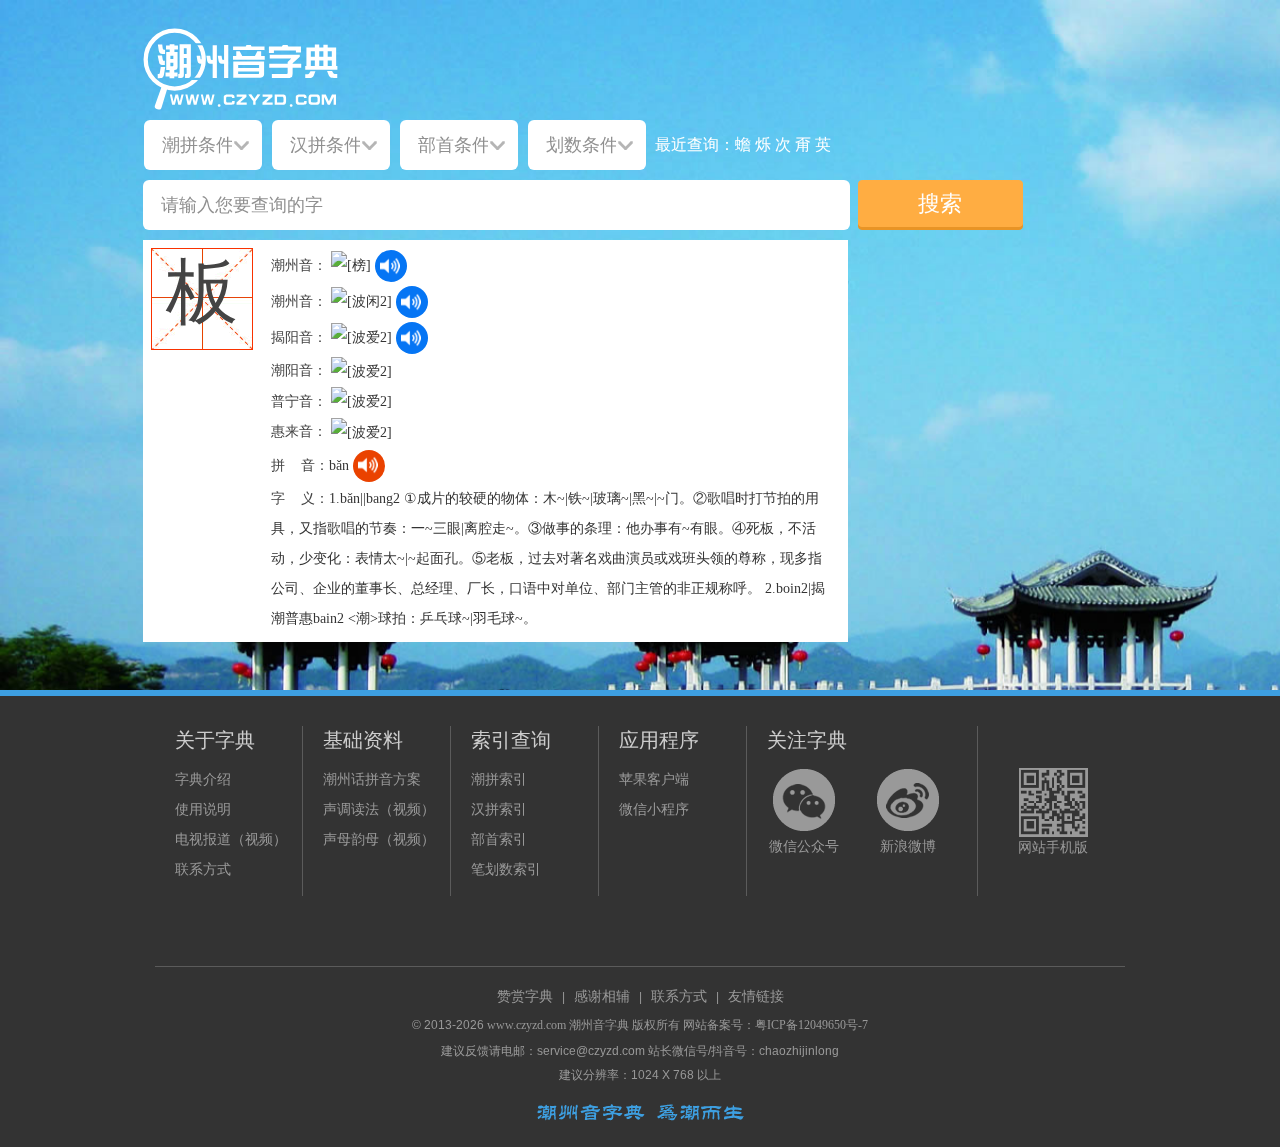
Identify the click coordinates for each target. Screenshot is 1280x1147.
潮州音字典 (599, 1025)
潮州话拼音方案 (372, 779)
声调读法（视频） (379, 809)
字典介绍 (203, 779)
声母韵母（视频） (379, 839)
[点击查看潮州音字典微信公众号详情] (804, 800)
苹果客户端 (654, 779)
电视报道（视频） (231, 839)
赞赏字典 (525, 996)
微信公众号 (804, 846)
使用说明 (203, 809)
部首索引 (499, 839)
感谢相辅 (602, 996)
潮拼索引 (499, 779)
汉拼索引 (499, 809)
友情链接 (756, 996)
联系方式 (203, 869)
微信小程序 (654, 809)
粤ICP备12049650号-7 (811, 1025)
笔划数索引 (506, 869)
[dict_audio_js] (391, 266)
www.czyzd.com (526, 1025)
